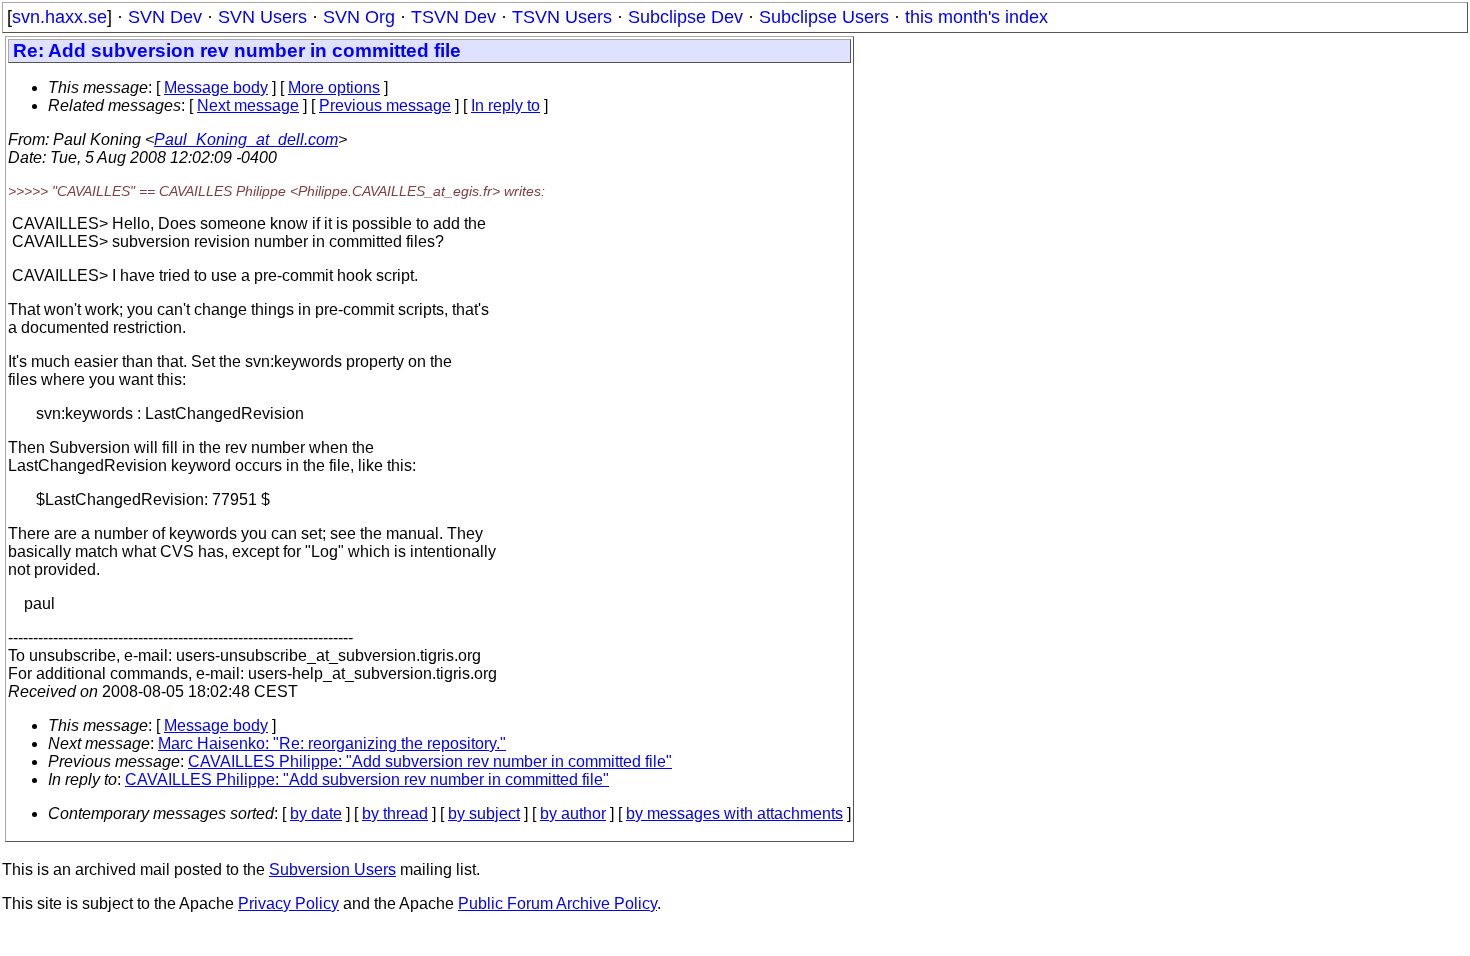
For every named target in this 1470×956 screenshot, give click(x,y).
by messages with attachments (734, 813)
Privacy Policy (288, 903)
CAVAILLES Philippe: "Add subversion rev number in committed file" (430, 761)
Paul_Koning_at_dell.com (246, 139)
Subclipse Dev (685, 17)
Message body (216, 87)
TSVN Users (562, 17)
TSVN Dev (453, 17)
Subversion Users (332, 869)
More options (334, 87)
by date (316, 813)
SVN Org (359, 17)
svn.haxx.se (59, 17)
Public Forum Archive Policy (557, 903)
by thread (395, 813)
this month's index (976, 17)
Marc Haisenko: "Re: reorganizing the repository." (332, 743)
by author (573, 813)
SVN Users (262, 17)
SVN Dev (165, 17)
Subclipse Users (824, 17)
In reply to (505, 105)
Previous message (385, 105)
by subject (484, 813)
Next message (248, 105)
